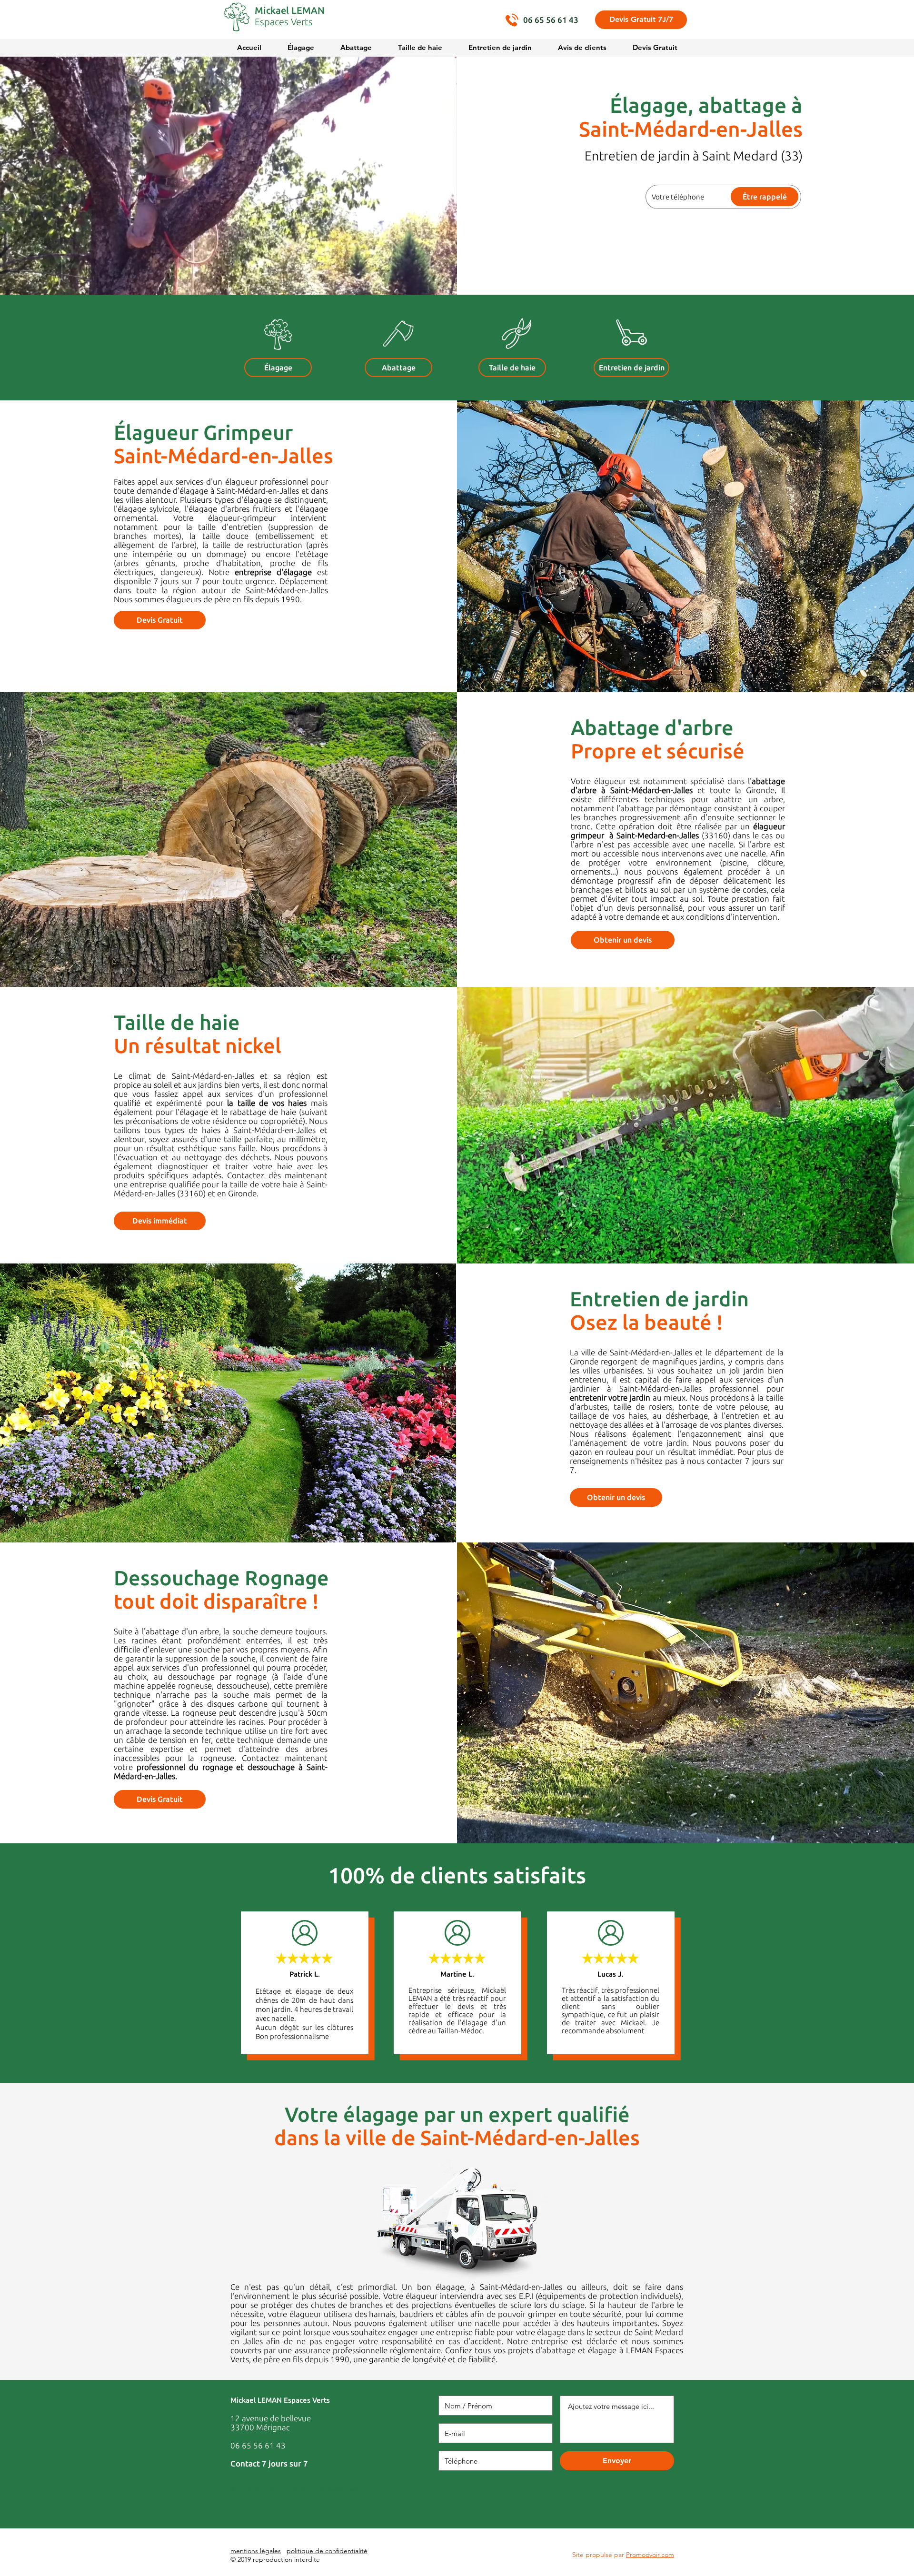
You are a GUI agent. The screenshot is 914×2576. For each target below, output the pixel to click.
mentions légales (256, 2551)
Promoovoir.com (650, 2555)
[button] (641, 20)
